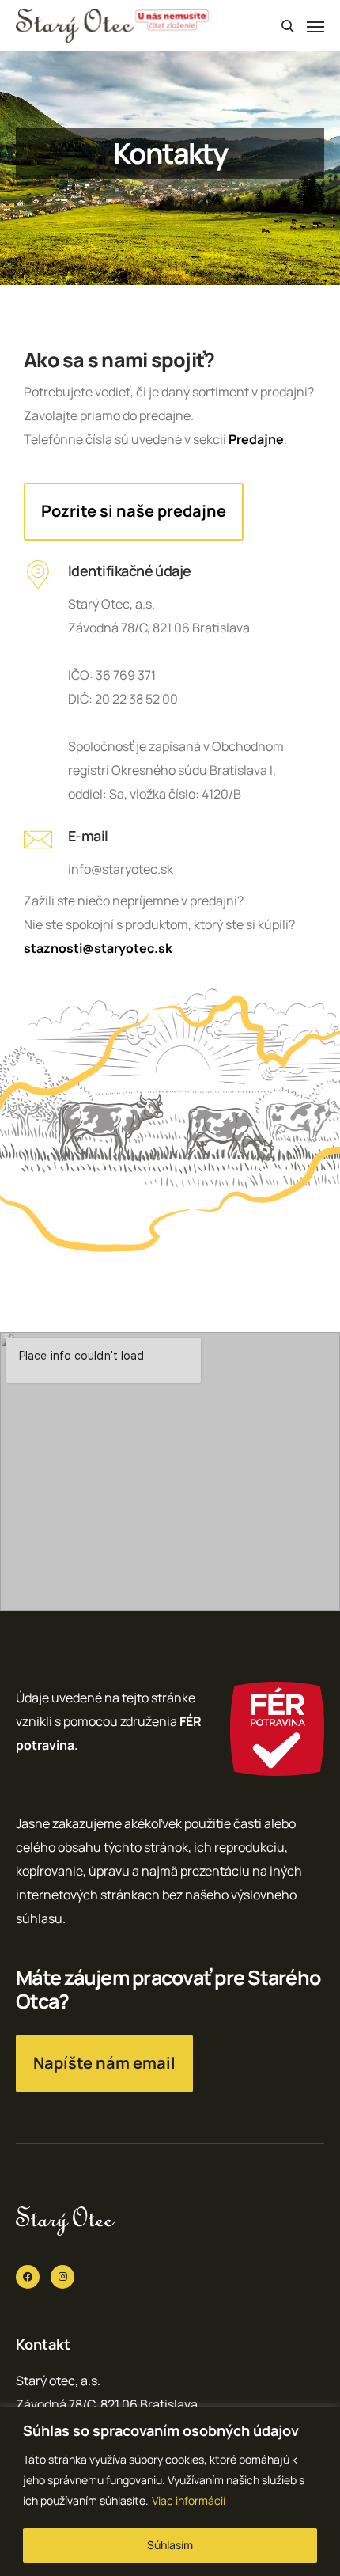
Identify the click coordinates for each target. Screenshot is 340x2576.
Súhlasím (170, 2545)
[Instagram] (62, 2277)
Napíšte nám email (104, 2063)
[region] (170, 2491)
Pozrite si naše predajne (134, 511)
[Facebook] (28, 2277)
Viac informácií (189, 2500)
